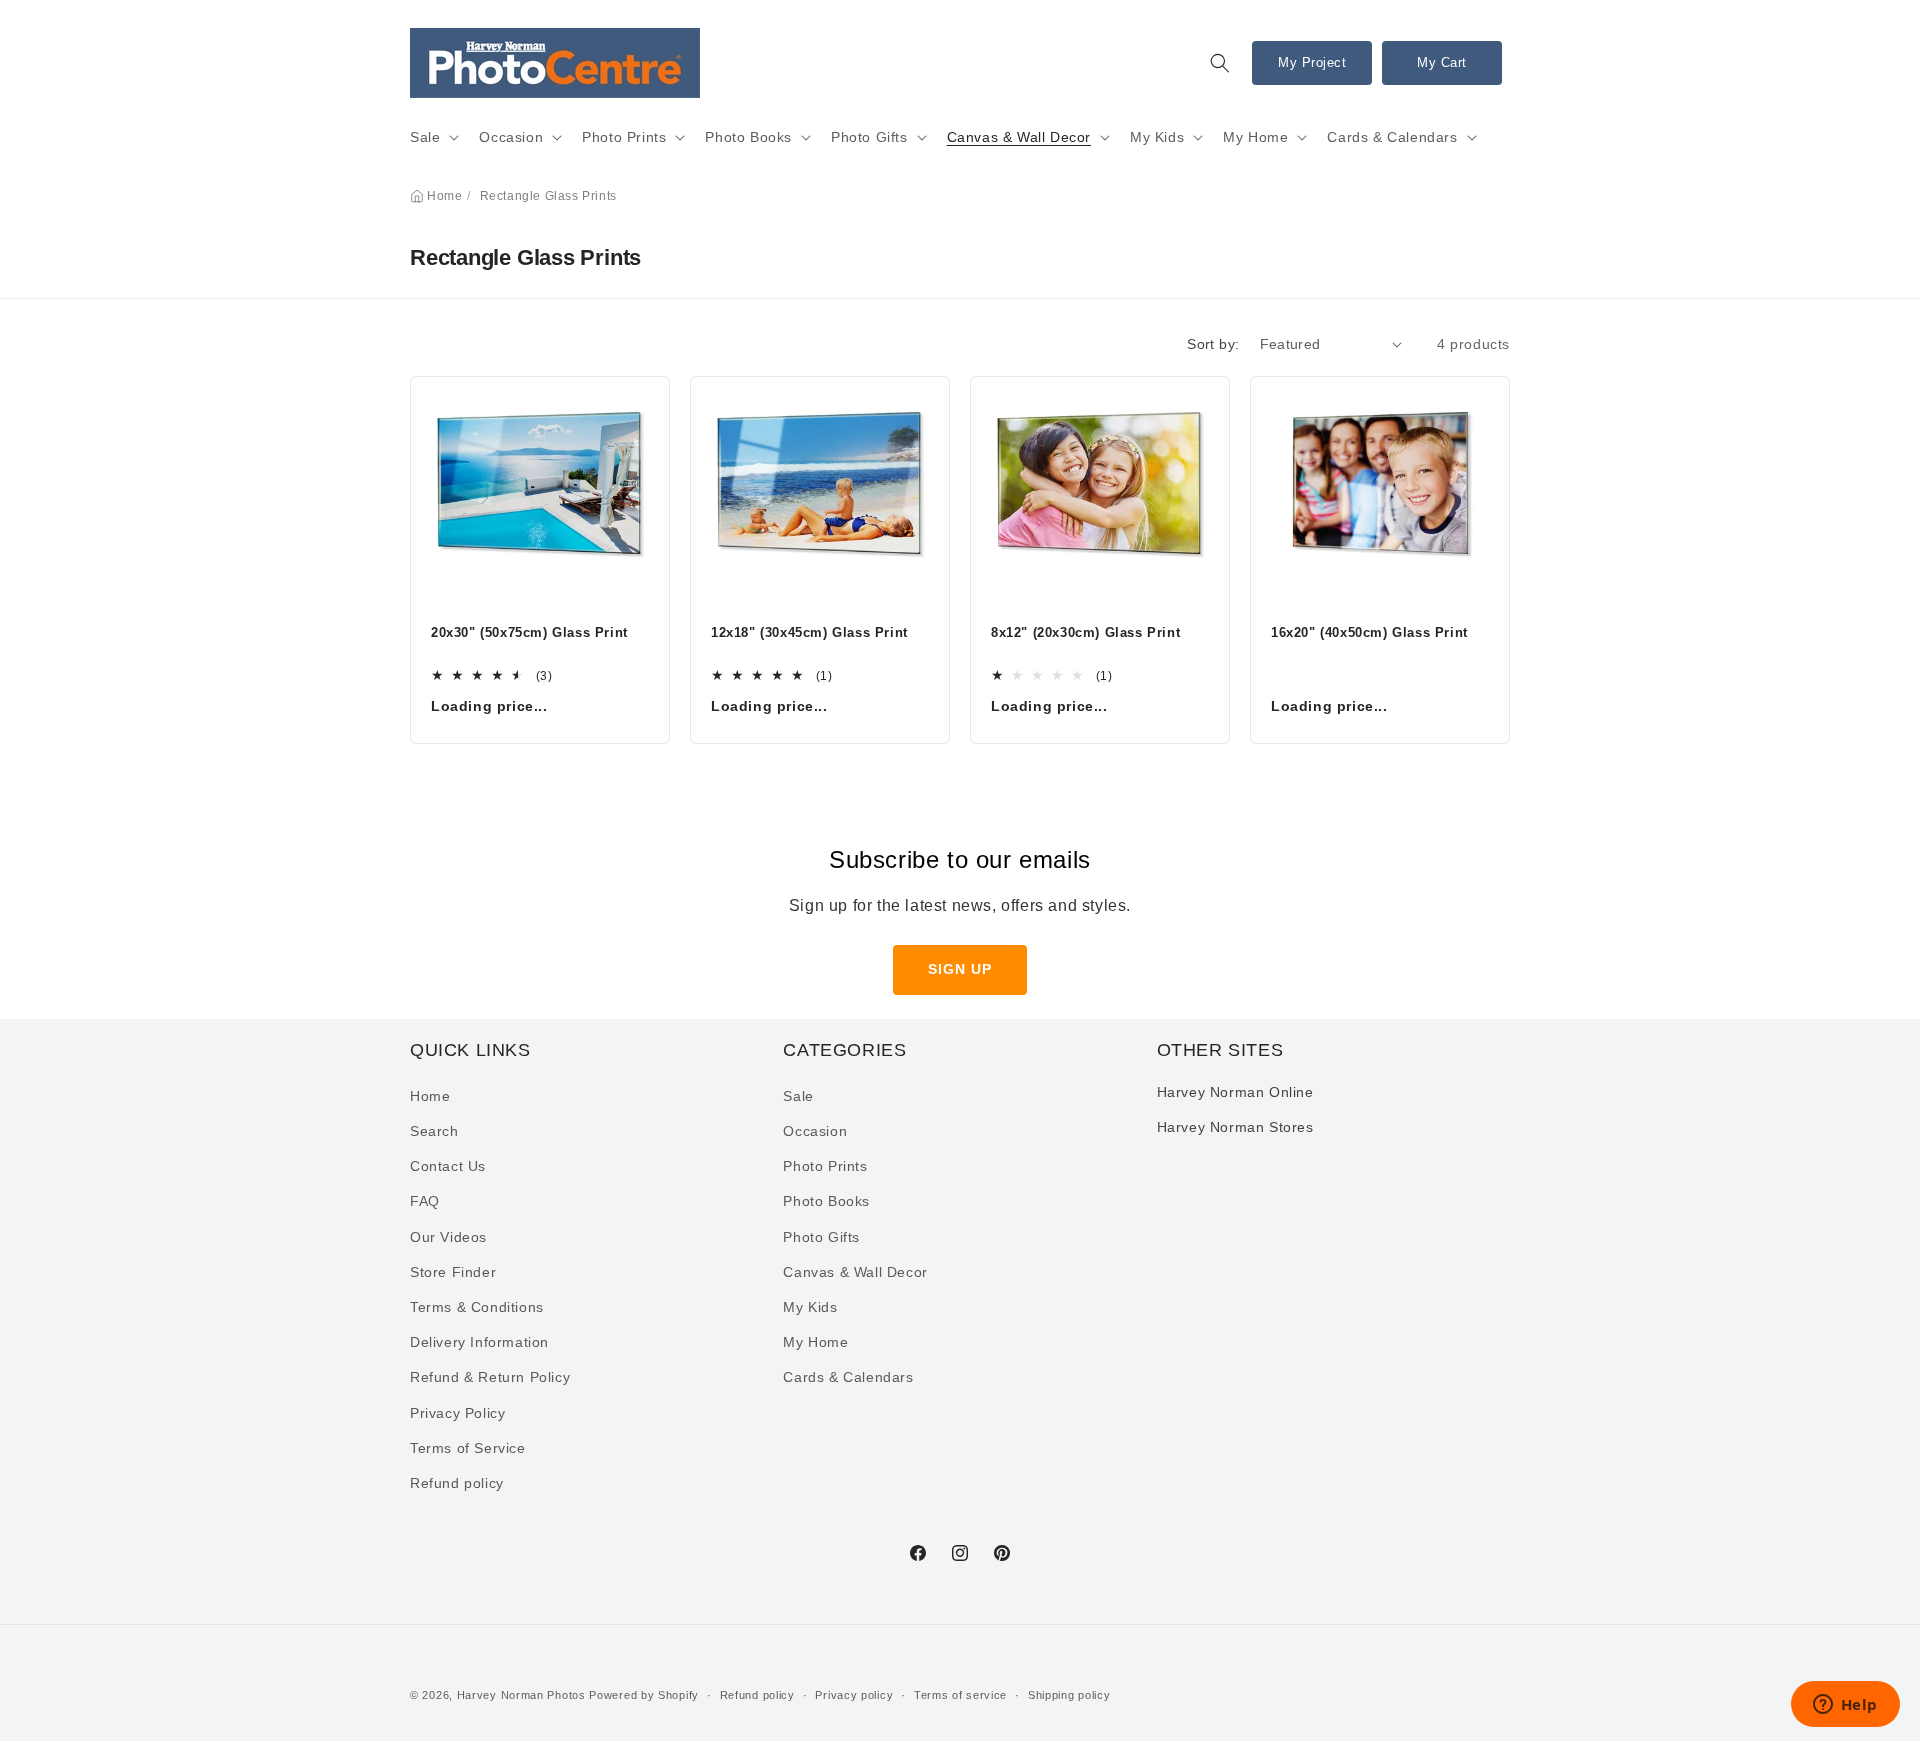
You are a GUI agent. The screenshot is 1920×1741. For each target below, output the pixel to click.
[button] (1220, 63)
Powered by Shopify (644, 1695)
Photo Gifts (869, 137)
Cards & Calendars (1392, 137)
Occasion (511, 137)
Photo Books (748, 137)
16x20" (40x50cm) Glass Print (1369, 632)
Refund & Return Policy (490, 1378)
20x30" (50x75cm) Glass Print (529, 632)
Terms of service (960, 1694)
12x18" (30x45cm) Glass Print (809, 632)
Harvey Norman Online (1235, 1092)
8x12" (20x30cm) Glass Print (1085, 632)
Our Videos (448, 1237)
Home (444, 196)
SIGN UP (960, 969)
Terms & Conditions (477, 1307)
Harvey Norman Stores (1235, 1127)
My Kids (1157, 137)
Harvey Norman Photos (521, 1695)
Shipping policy (1069, 1694)
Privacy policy (854, 1694)
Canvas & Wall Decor (1019, 137)
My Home (1255, 137)
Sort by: (1213, 344)
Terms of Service (468, 1448)
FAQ (425, 1202)
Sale (425, 137)
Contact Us (448, 1167)
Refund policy (457, 1483)
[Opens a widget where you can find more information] (1845, 1706)
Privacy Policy (457, 1413)
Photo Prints (624, 137)
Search (434, 1132)
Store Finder (453, 1272)
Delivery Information (479, 1343)
